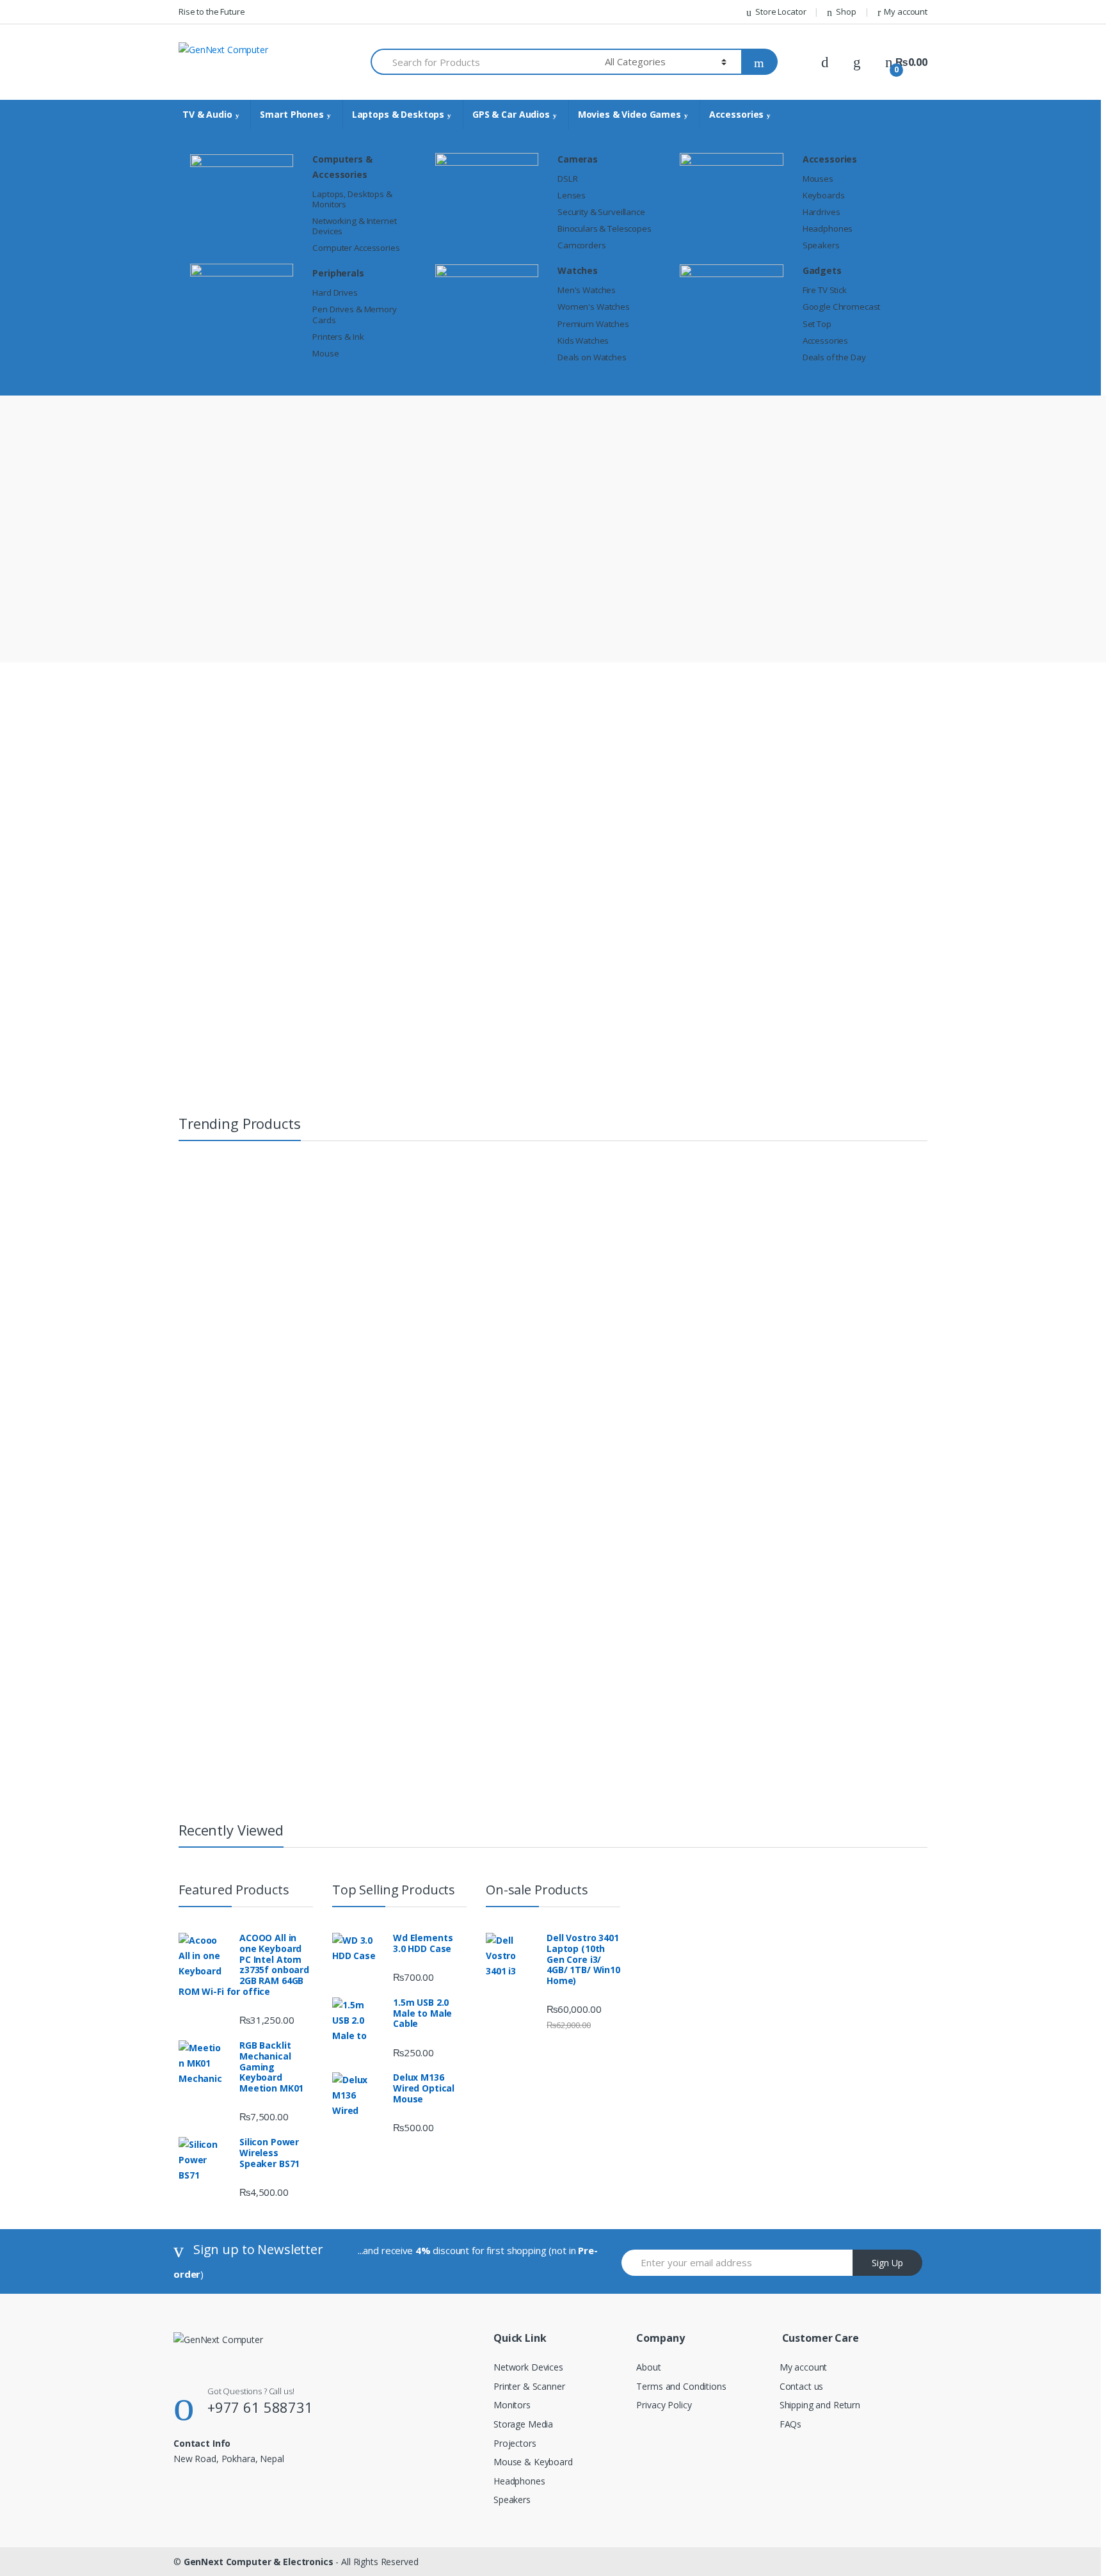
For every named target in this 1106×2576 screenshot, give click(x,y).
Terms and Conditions (681, 2386)
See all (401, 1526)
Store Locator (781, 12)
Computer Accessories (356, 248)
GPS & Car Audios (511, 114)
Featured (484, 905)
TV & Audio (207, 114)
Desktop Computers (932, 1417)
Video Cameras (879, 1201)
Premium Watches (593, 324)
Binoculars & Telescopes (605, 228)
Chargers (400, 1640)
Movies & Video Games (629, 114)
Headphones (828, 228)
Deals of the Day (834, 357)
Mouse (325, 353)
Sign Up (887, 2263)
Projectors (515, 2443)
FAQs (790, 2424)
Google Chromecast (842, 307)
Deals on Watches (592, 357)
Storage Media (523, 2424)
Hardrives (821, 212)
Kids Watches (583, 340)
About (648, 2367)
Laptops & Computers (769, 1201)
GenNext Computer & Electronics (259, 2562)
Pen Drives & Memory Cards (354, 314)
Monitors (512, 2405)
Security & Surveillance (601, 212)
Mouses (818, 179)
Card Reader (406, 1613)
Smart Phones (292, 114)
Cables (395, 1586)
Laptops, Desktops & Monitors (352, 199)
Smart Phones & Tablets (639, 1201)
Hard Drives (335, 292)
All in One (912, 1363)
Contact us (802, 2386)
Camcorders (582, 245)
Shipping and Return (820, 2405)
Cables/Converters (418, 1599)
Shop (846, 12)
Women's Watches (594, 307)
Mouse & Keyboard (533, 2462)
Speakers (821, 245)
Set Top (817, 324)
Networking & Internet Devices (354, 226)
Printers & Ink (338, 337)
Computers (915, 1404)
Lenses (572, 195)
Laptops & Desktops (398, 114)
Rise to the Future (212, 12)
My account (906, 12)
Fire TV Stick (825, 290)
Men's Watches (587, 290)
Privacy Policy (664, 2405)
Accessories (736, 114)
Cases (394, 1626)
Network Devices (528, 2367)
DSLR (567, 179)
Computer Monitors (931, 1390)
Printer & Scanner (529, 2386)
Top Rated (619, 905)
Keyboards (824, 195)
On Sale (550, 905)
